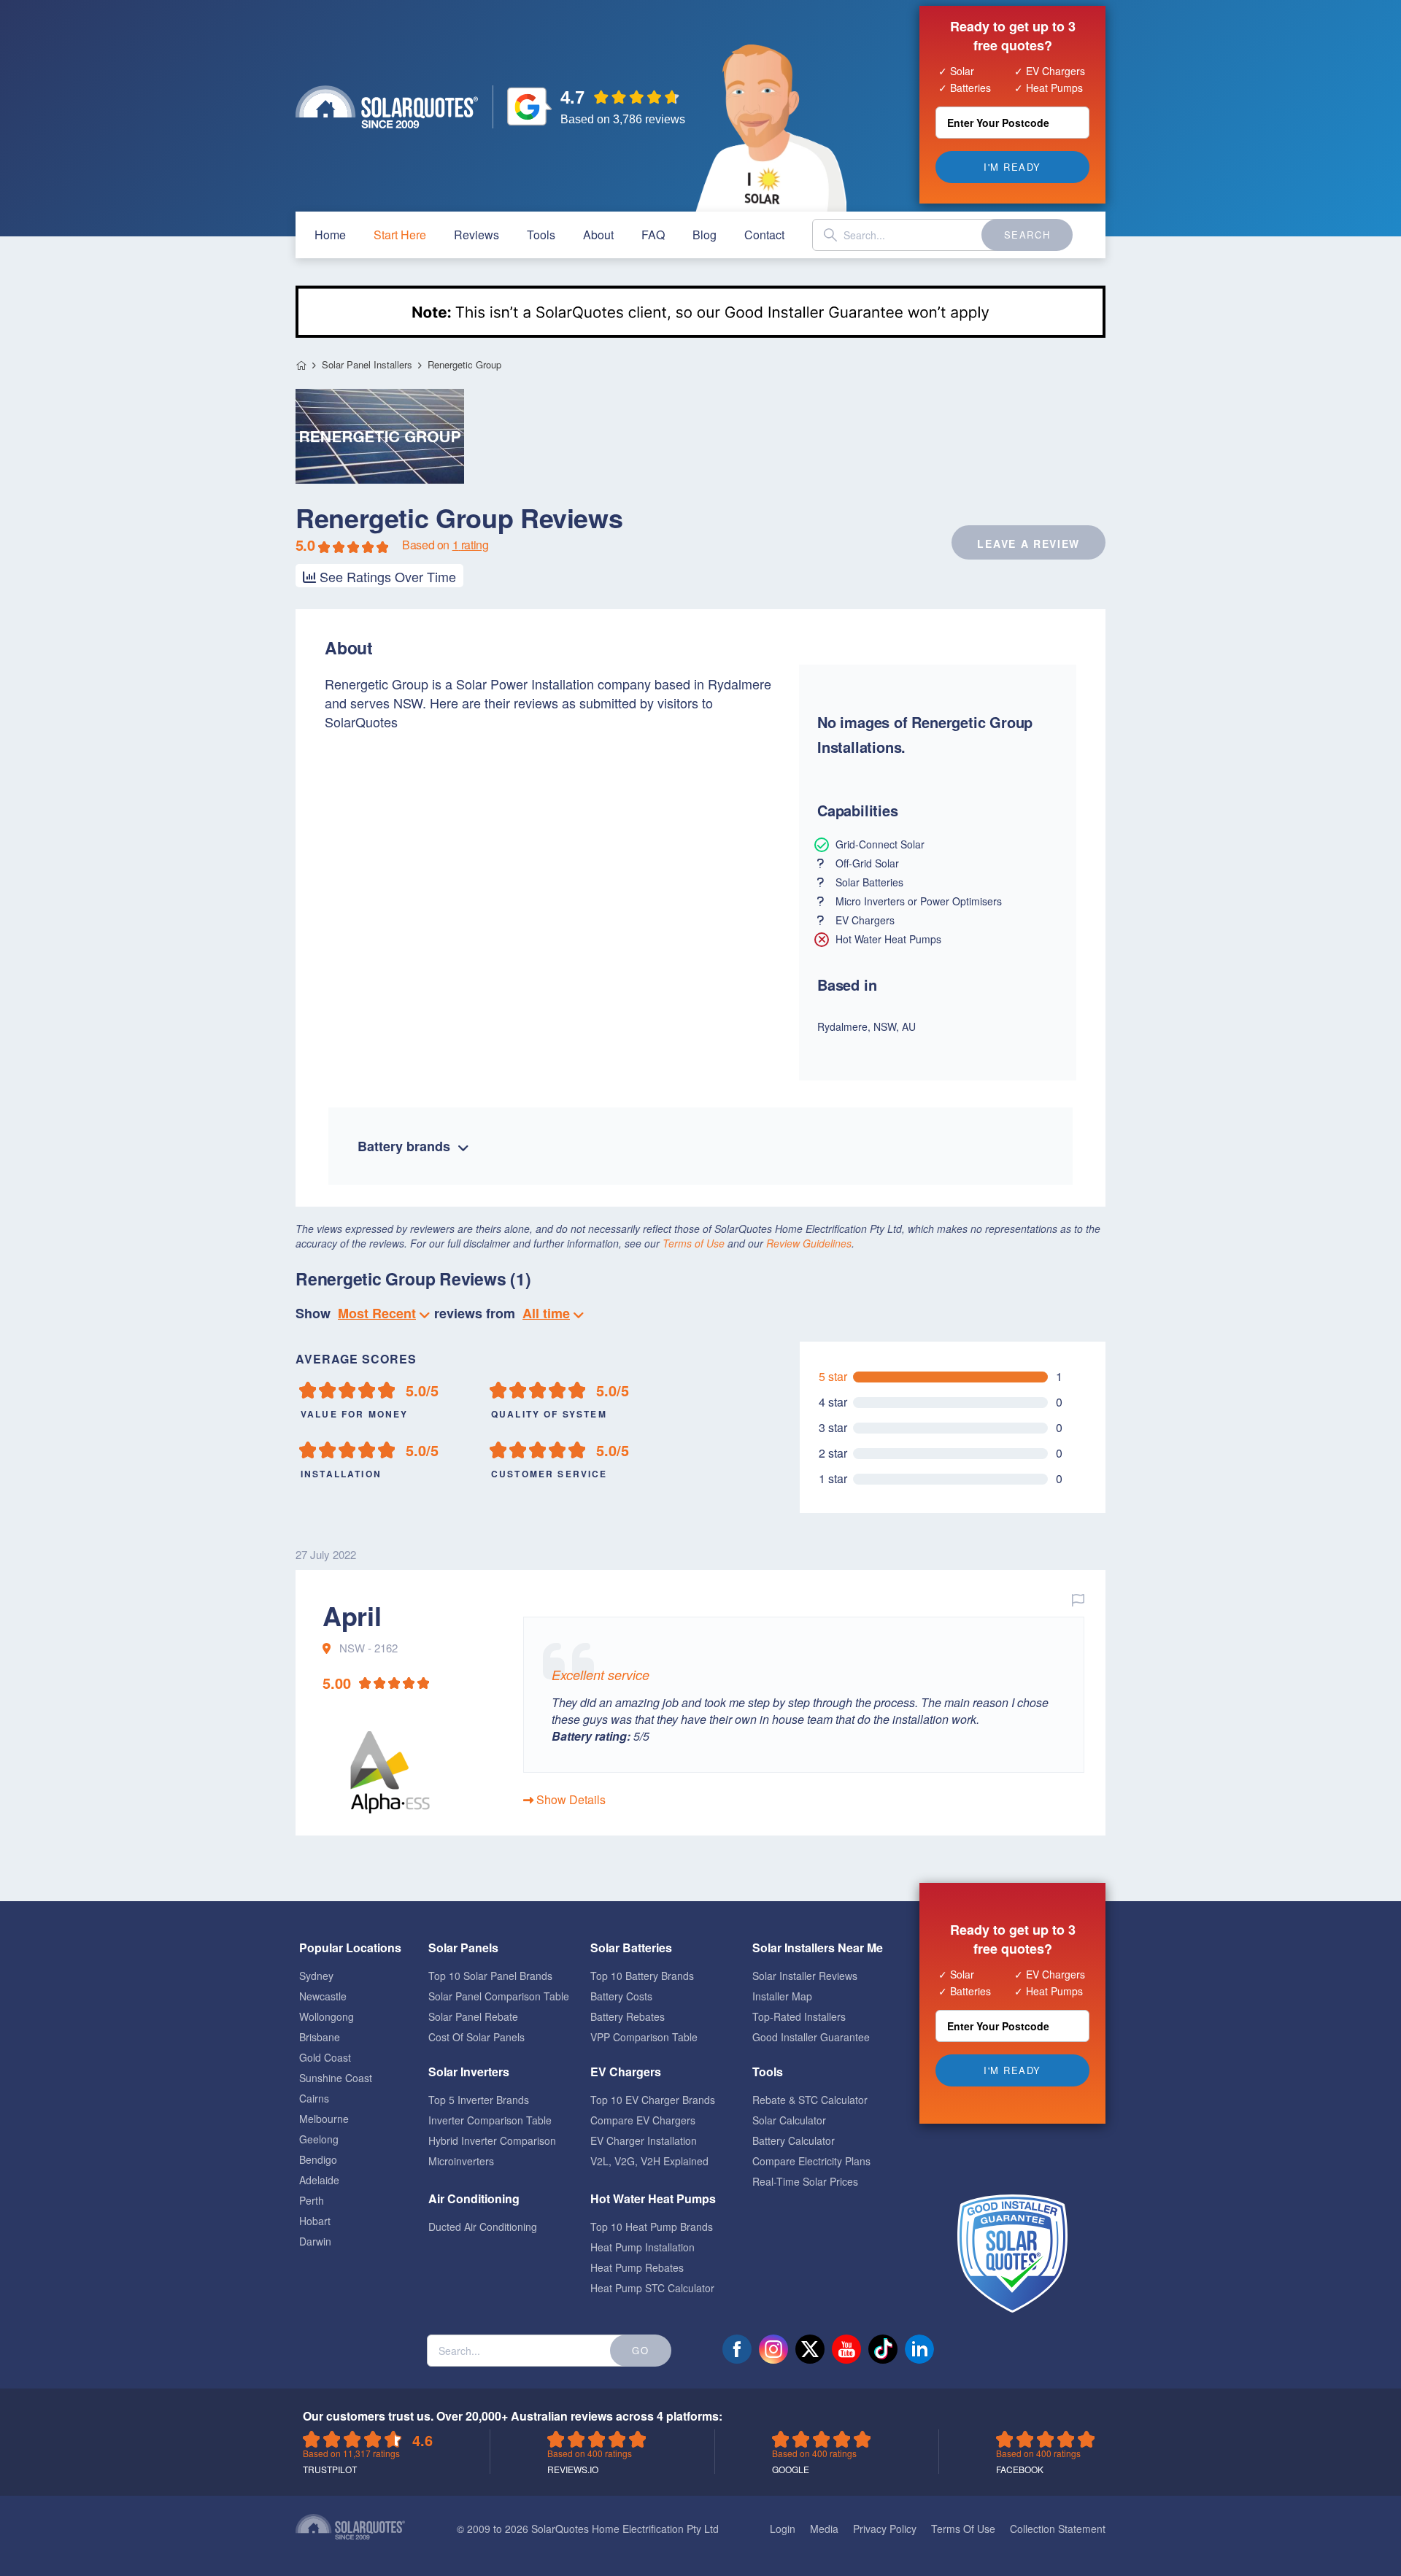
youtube (846, 2349)
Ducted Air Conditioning (483, 2227)
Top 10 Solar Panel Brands (490, 1976)
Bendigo (318, 2159)
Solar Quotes (387, 107)
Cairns (314, 2098)
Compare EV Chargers (643, 2120)
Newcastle (323, 1996)
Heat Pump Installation (642, 2247)
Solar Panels (463, 1948)
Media (824, 2529)
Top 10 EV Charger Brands (653, 2100)
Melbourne (324, 2119)
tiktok (883, 2349)
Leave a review (1028, 544)
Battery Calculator (794, 2140)
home (330, 235)
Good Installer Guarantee (811, 2037)
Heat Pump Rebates (637, 2267)
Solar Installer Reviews (805, 1976)
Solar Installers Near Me (818, 1948)
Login (783, 2529)
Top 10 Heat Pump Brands (652, 2227)
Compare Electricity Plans (811, 2161)
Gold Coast (325, 2057)
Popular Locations (350, 1948)
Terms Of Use (963, 2529)
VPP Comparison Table (644, 2037)
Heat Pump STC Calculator (652, 2288)
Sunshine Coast (336, 2078)
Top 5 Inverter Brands (479, 2100)
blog (705, 235)
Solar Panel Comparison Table (499, 1996)
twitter (810, 2349)
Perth (312, 2200)
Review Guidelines (809, 1243)
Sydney (316, 1976)
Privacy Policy (885, 2529)
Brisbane (320, 2037)
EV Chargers (626, 2072)
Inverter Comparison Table (490, 2120)
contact (764, 235)
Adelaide (319, 2180)
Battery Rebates (628, 2016)
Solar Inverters (469, 2072)
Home (301, 365)
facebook (737, 2349)
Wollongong (327, 2016)
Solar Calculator (789, 2120)
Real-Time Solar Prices (805, 2181)
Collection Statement (1058, 2529)
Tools (541, 235)
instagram (773, 2349)
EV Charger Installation (644, 2140)
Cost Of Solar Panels (476, 2037)
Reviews (476, 235)
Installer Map (782, 1996)
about (598, 235)
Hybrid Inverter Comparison (492, 2140)
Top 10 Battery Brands (642, 1976)
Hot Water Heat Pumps (653, 2198)
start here (400, 235)
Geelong (319, 2139)
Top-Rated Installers (799, 2016)
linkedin (919, 2349)
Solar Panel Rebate (473, 2016)
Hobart (315, 2221)
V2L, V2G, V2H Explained (649, 2161)
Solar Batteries (631, 1948)
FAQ (653, 235)
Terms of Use (694, 1243)
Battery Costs (621, 1996)
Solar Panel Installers (367, 365)
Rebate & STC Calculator (810, 2100)
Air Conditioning (474, 2198)
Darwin (315, 2241)
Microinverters (461, 2161)
